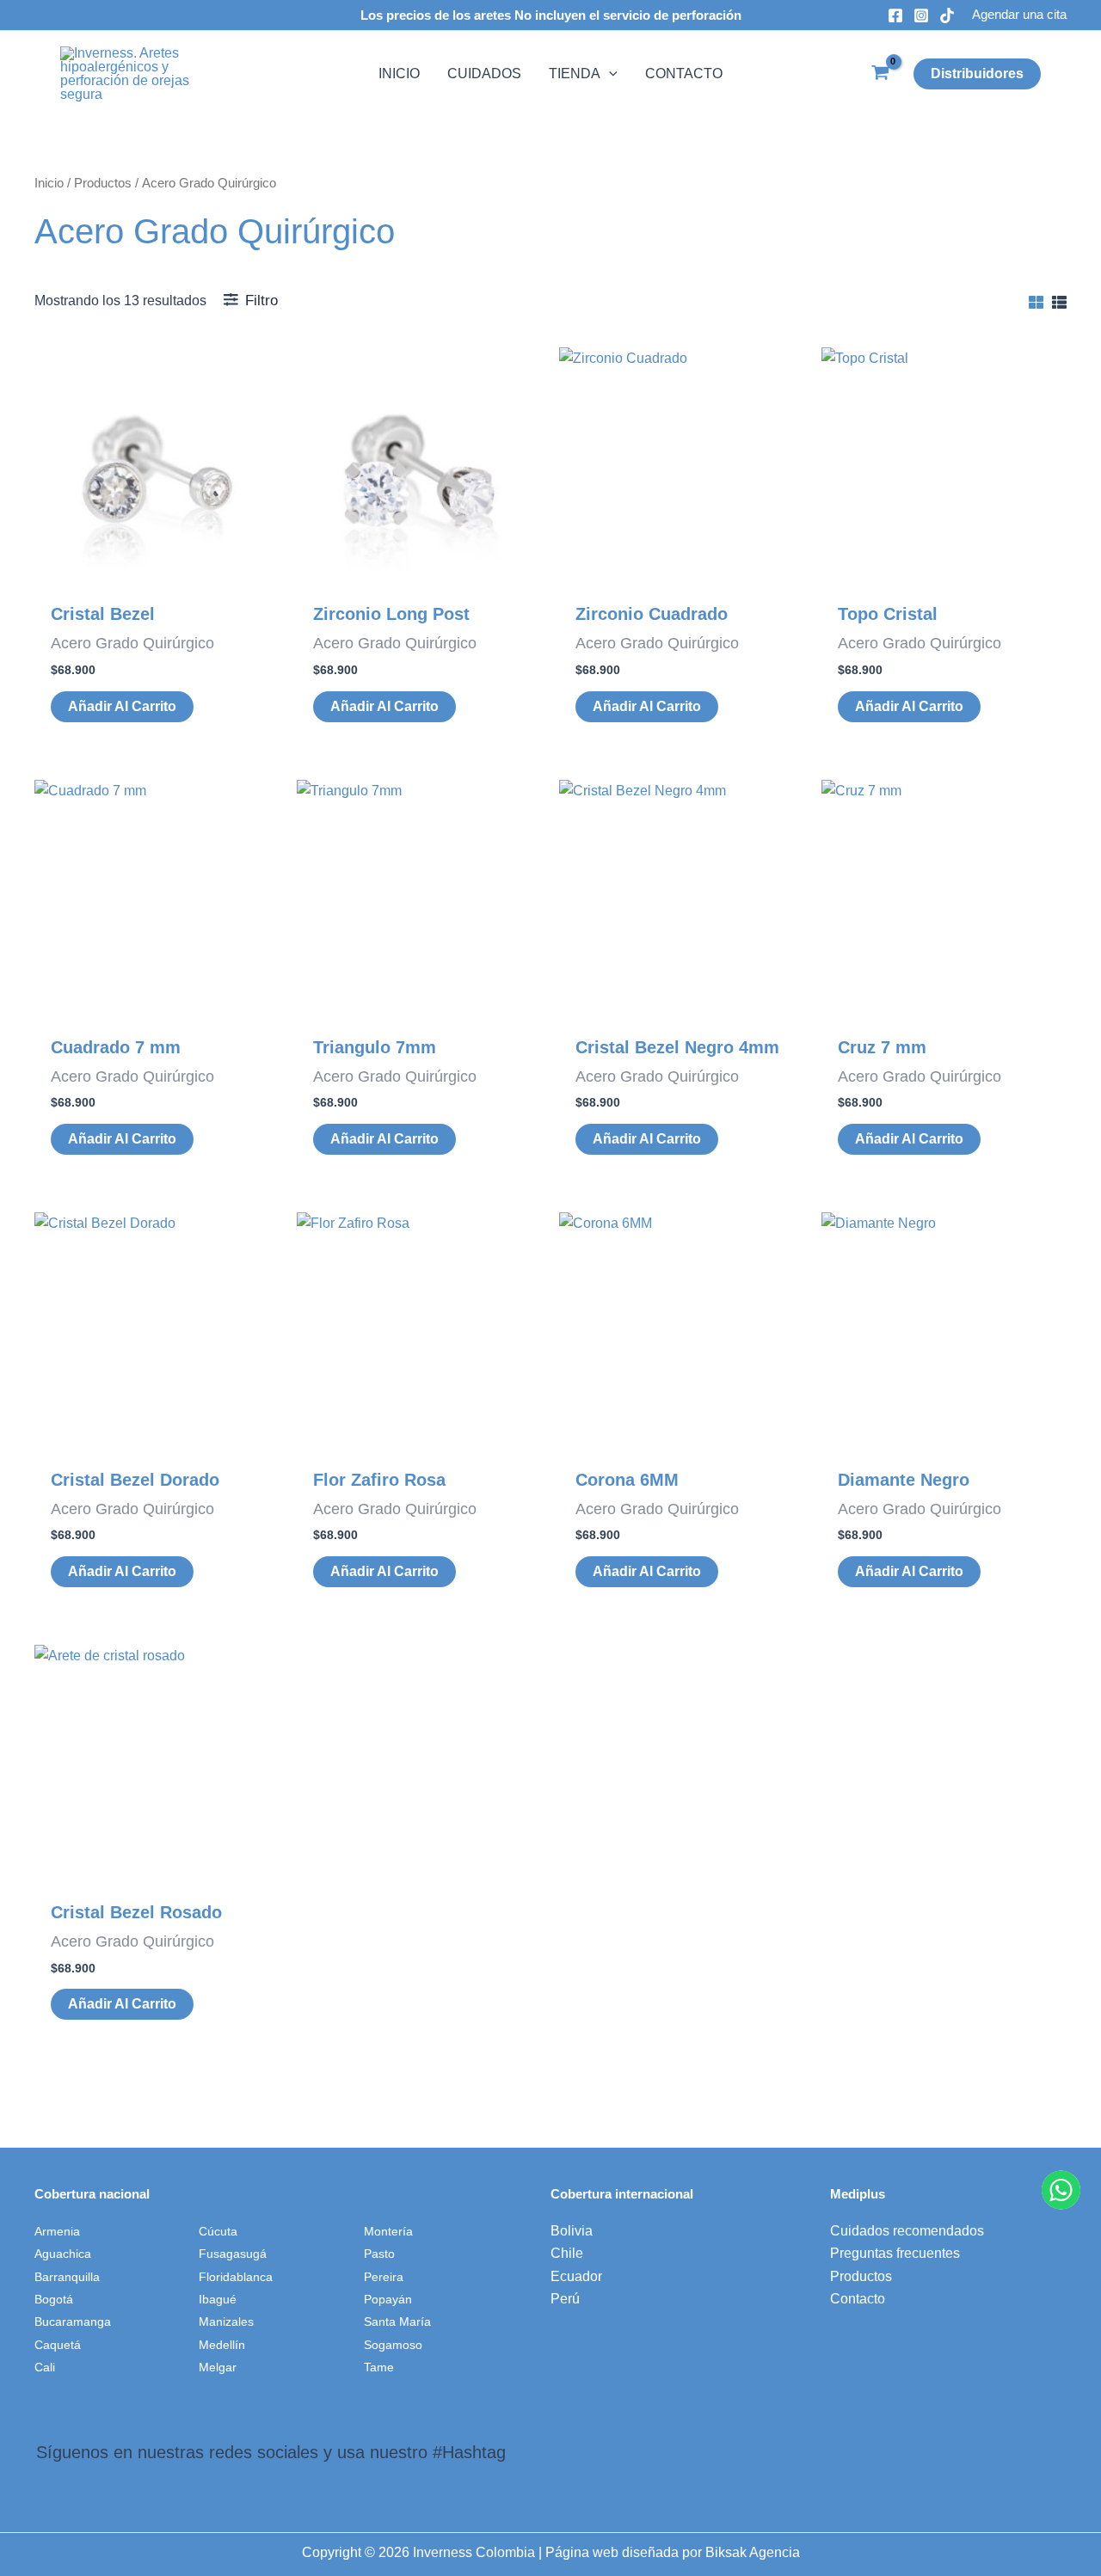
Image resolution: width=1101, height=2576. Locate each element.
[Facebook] (895, 15)
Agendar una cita (1019, 14)
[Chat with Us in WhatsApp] (1061, 2190)
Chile (567, 2253)
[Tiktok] (947, 15)
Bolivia (572, 2231)
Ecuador (576, 2276)
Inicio (49, 183)
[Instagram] (921, 15)
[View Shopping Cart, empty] (880, 74)
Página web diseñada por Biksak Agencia (673, 2552)
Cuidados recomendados (907, 2231)
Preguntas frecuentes (895, 2253)
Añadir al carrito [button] (122, 706)
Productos (103, 183)
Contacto (858, 2299)
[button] (609, 74)
